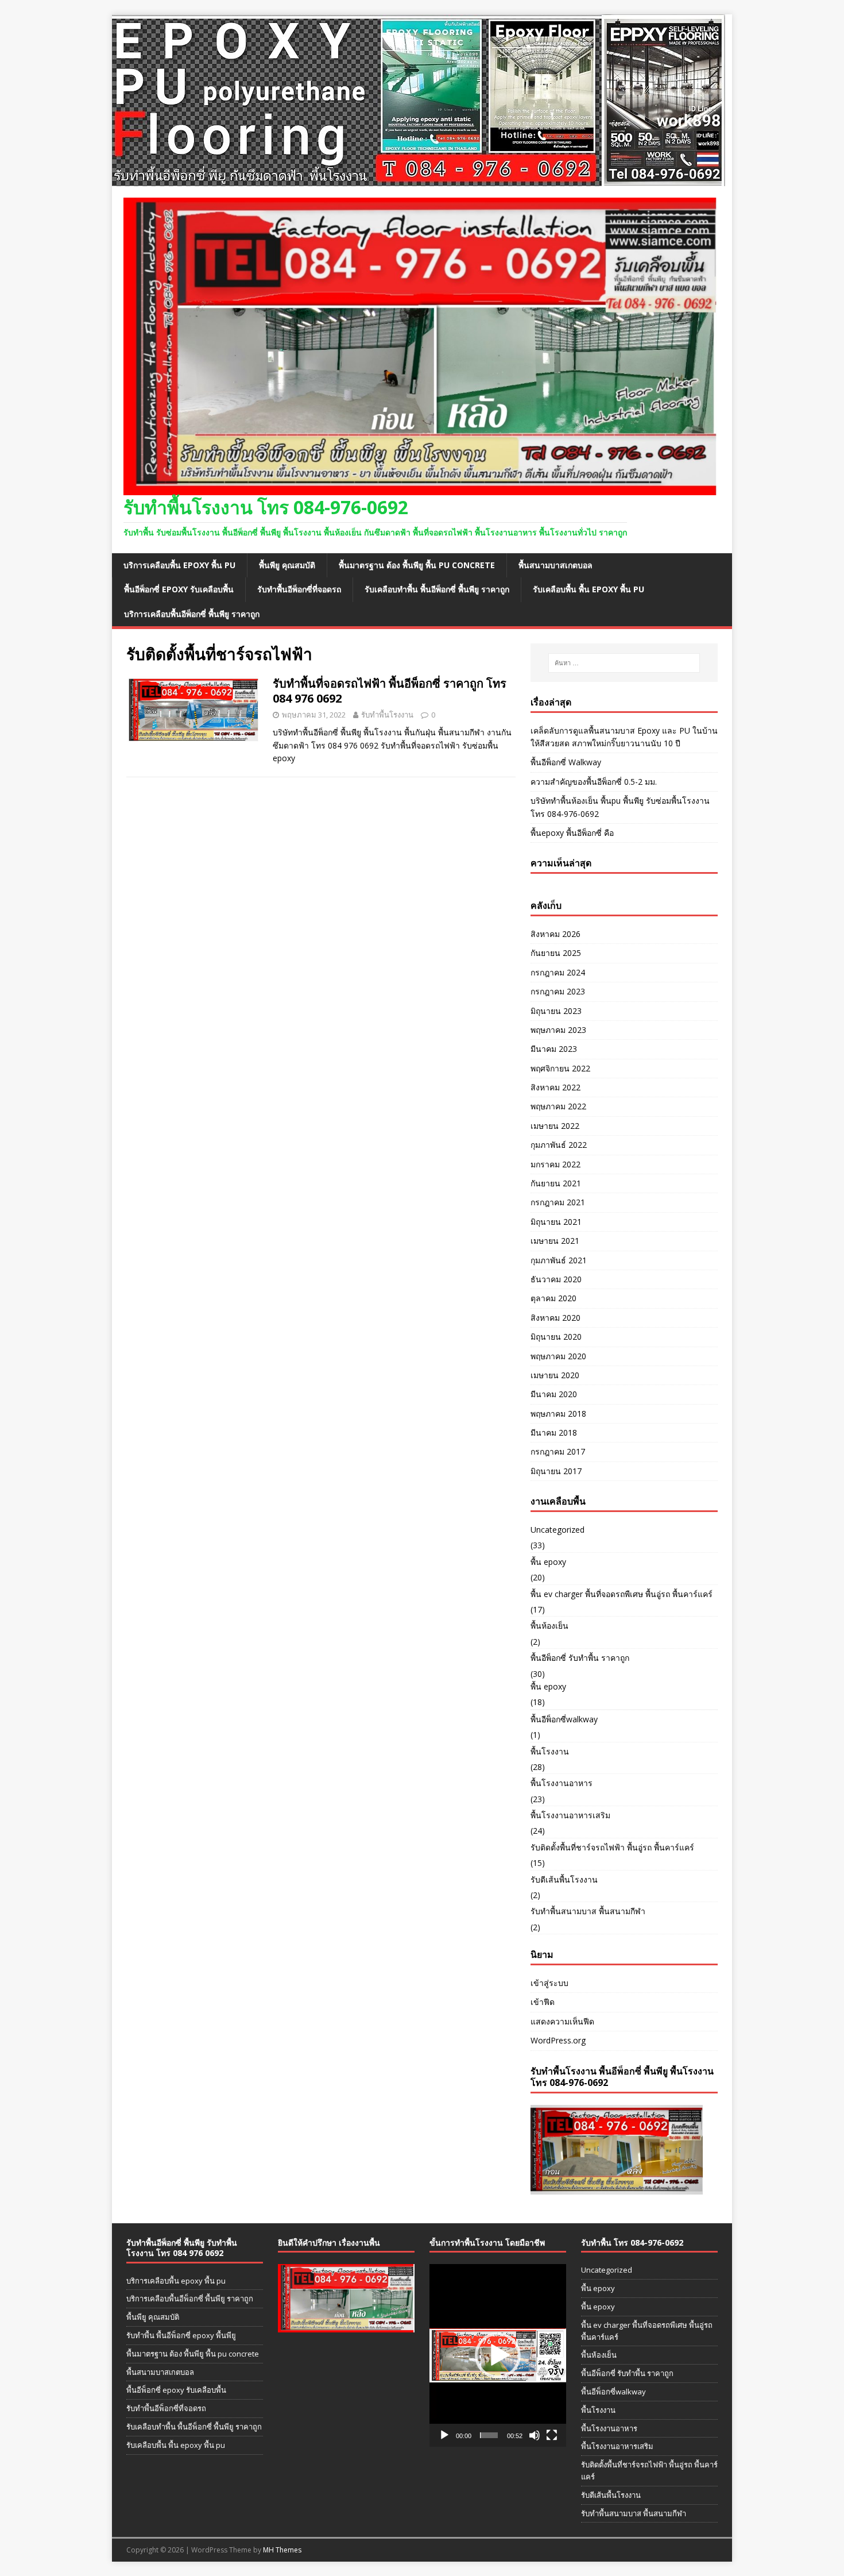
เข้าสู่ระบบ (549, 1983)
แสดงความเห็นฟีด (562, 2021)
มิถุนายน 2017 (556, 1471)
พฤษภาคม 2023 (558, 1030)
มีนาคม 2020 (554, 1394)
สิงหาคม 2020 (555, 1318)
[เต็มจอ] (552, 2435)
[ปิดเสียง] (535, 2435)
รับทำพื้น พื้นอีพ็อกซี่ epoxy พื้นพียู (181, 2335)
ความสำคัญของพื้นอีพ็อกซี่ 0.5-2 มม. (594, 782)
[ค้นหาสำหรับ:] (624, 663)
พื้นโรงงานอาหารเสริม (570, 1815)
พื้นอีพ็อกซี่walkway (564, 1719)
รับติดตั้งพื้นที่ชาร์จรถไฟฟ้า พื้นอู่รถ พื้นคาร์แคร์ (612, 1847)
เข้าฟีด (543, 2002)
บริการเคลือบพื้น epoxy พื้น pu (179, 565)
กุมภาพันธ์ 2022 (559, 1145)
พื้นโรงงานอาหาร (562, 1783)
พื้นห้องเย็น (549, 1626)
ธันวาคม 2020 (556, 1279)
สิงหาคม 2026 (555, 934)
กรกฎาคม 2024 (558, 972)
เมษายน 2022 (555, 1126)
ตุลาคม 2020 (553, 1298)
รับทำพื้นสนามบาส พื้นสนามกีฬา (588, 1911)
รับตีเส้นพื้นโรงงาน (564, 1879)
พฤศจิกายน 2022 (560, 1068)
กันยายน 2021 (556, 1183)
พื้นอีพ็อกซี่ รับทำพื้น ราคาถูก (580, 1658)
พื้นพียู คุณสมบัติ (287, 565)
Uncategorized (557, 1530)
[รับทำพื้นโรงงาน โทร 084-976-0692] (419, 180)
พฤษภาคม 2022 (558, 1106)
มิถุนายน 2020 (556, 1337)
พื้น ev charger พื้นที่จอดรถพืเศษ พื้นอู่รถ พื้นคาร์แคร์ (622, 1594)
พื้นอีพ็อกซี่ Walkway (566, 762)
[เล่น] (444, 2435)
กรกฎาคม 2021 (558, 1202)
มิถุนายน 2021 (556, 1222)
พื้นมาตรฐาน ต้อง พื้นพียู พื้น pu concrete (417, 565)
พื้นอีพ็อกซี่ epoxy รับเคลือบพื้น (179, 589)
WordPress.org (558, 2040)
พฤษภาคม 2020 (558, 1356)
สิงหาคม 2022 (555, 1087)
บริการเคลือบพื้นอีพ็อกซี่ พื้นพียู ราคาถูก (192, 614)
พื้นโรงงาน (550, 1751)
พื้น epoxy (548, 1562)
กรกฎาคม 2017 (558, 1451)
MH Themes (282, 2550)
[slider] (489, 2435)
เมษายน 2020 (555, 1375)
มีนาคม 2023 (554, 1049)
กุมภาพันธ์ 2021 (559, 1260)
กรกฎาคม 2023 (558, 991)
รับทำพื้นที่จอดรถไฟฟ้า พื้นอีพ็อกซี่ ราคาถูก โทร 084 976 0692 (390, 691)
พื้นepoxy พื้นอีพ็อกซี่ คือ (572, 833)
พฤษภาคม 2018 (558, 1414)
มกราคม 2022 (555, 1164)
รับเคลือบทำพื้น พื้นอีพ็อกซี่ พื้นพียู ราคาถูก (437, 589)
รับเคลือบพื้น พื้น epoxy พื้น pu (589, 589)
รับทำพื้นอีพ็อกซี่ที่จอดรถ (299, 589)
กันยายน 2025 (556, 953)
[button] (498, 2355)
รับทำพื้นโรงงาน (387, 715)
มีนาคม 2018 (554, 1432)
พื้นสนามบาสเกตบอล (555, 565)
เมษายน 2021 (555, 1241)
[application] (498, 2355)
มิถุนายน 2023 (556, 1011)
